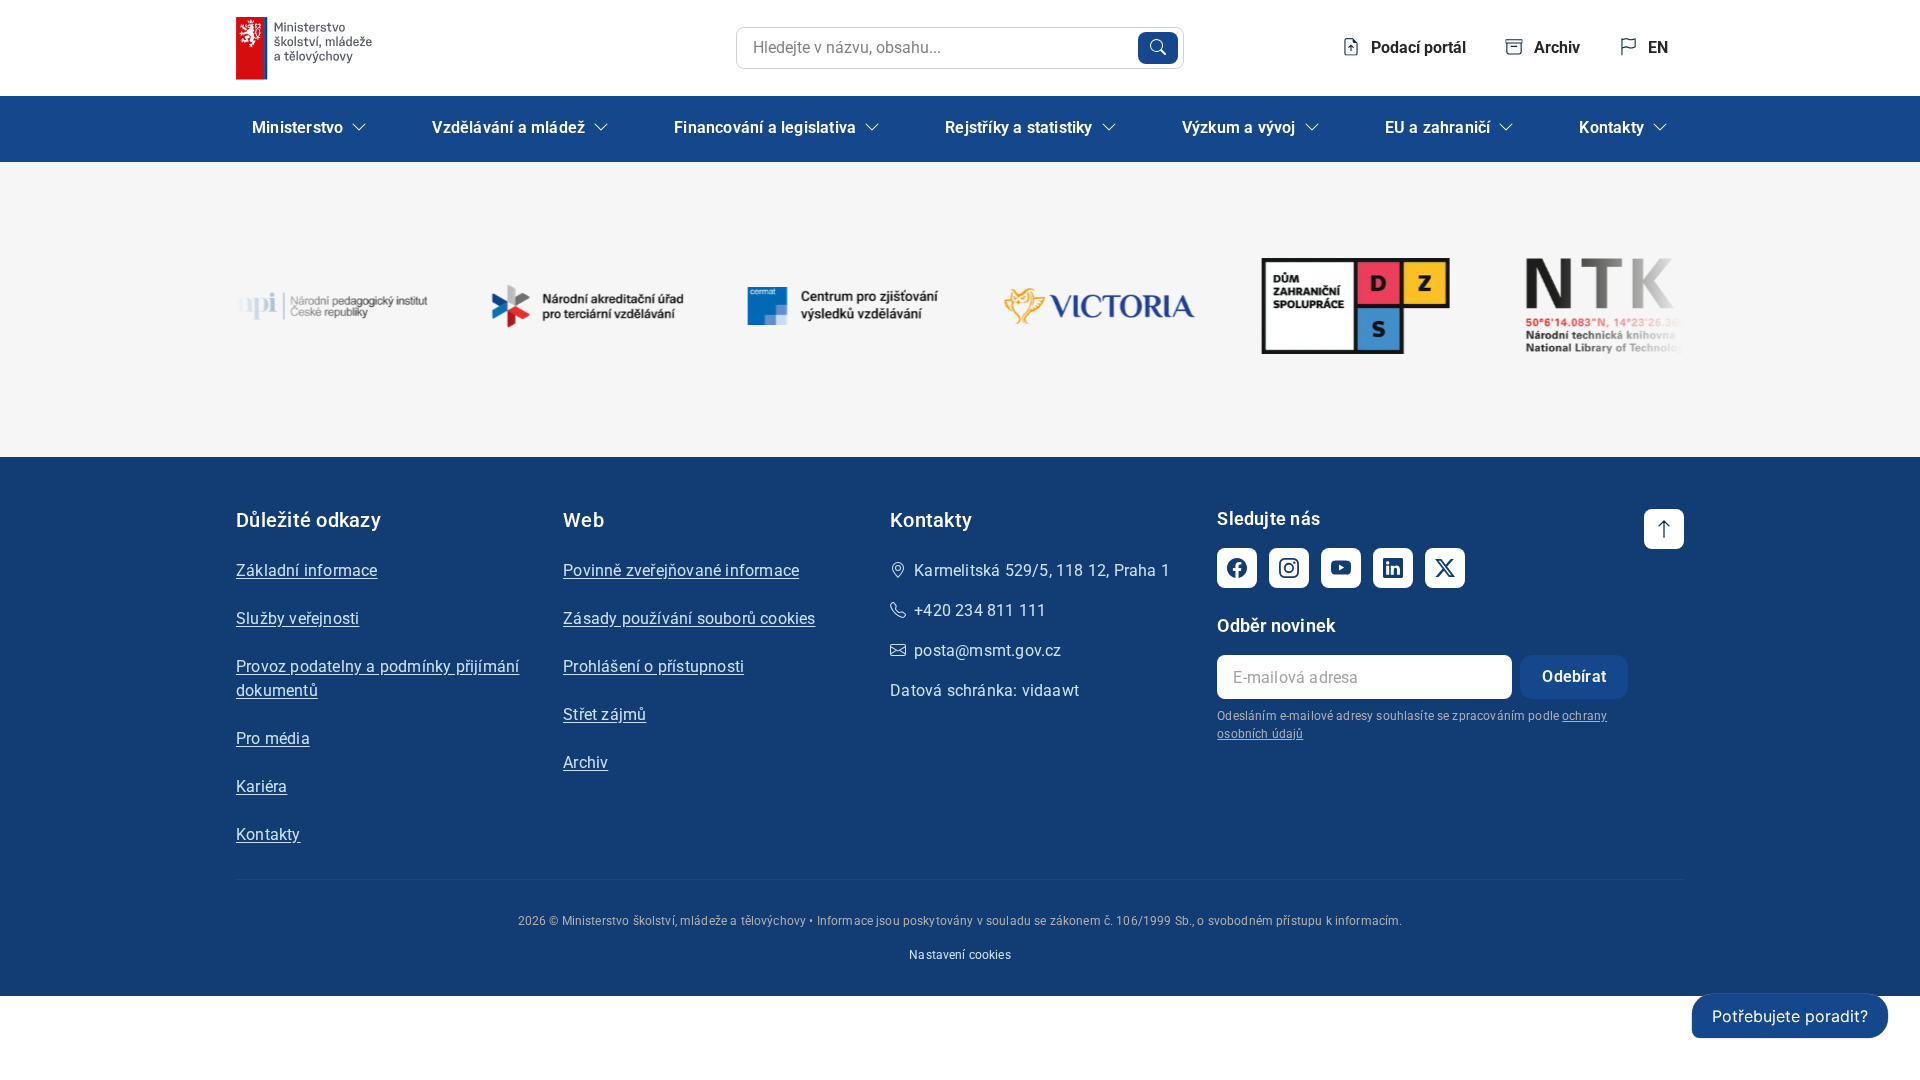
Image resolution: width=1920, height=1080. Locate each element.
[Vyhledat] (1158, 48)
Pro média (273, 738)
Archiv (585, 762)
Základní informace (307, 570)
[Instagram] (1289, 568)
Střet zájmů (604, 714)
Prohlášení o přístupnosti (653, 666)
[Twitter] (1445, 568)
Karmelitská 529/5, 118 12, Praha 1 (1042, 570)
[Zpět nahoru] (1664, 529)
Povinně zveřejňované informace (681, 570)
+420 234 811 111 (980, 610)
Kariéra (261, 786)
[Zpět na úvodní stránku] (306, 48)
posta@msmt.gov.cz (987, 650)
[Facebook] (1237, 568)
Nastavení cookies (960, 955)
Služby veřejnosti (297, 618)
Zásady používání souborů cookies (689, 618)
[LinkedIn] (1393, 568)
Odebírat (1574, 676)
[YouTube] (1341, 568)
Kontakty (268, 834)
